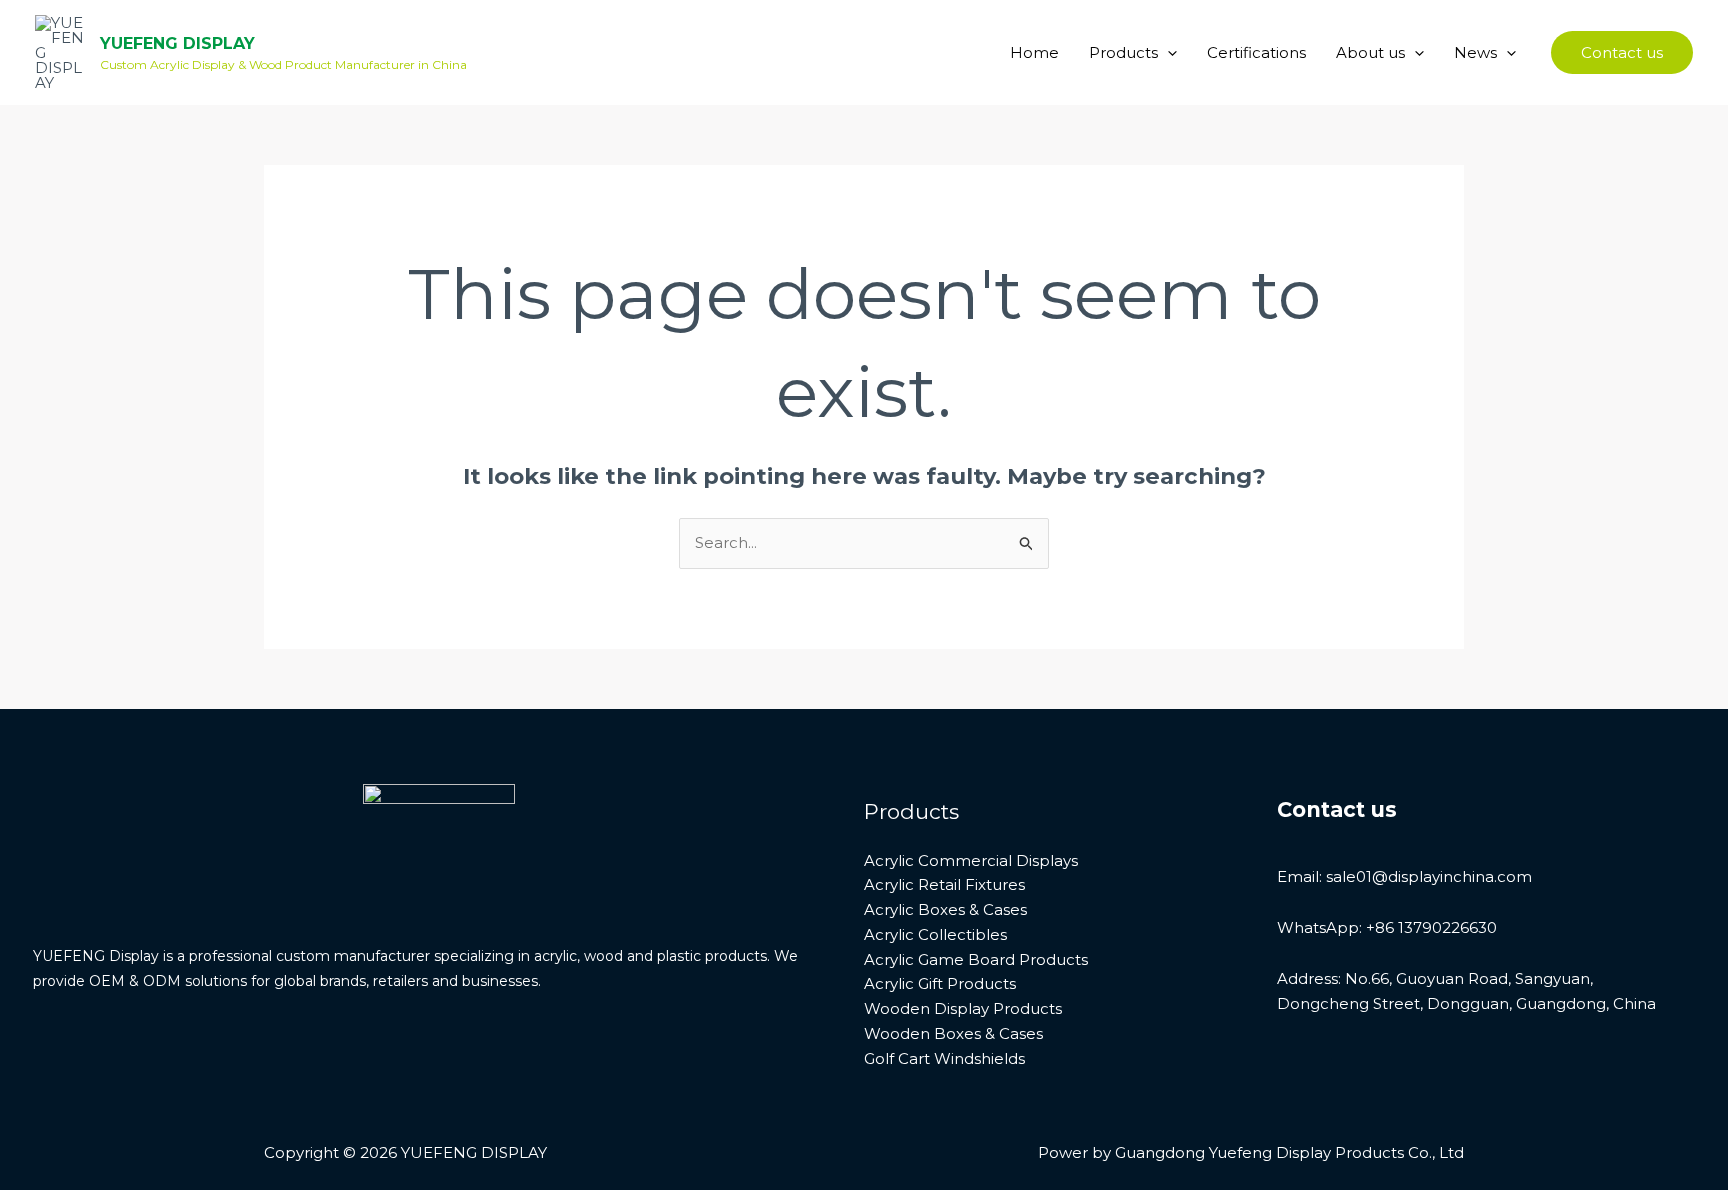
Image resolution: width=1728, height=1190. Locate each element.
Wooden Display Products (963, 1008)
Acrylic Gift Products (940, 983)
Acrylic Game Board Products (976, 959)
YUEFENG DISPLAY (177, 43)
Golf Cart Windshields (944, 1058)
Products (1123, 52)
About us (1370, 52)
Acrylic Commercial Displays (971, 860)
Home (1034, 52)
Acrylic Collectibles (935, 934)
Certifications (1256, 52)
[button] (1167, 53)
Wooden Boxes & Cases (953, 1033)
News (1475, 52)
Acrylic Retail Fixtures (944, 884)
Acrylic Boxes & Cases (945, 909)
